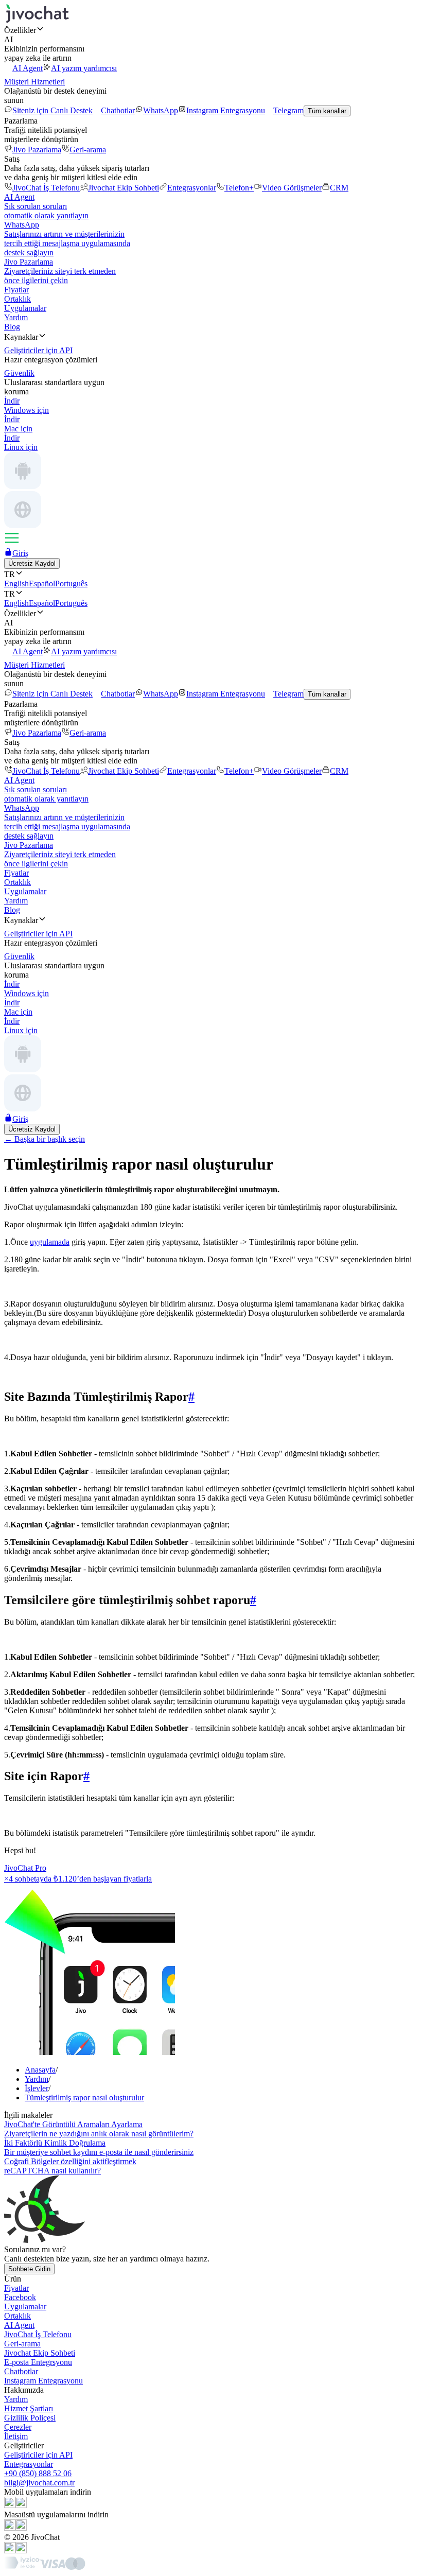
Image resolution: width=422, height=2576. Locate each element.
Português (71, 584)
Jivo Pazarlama (37, 150)
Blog (12, 327)
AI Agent (28, 68)
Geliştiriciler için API (38, 2455)
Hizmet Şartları (29, 2408)
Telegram (288, 110)
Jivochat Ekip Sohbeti (124, 188)
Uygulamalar (25, 308)
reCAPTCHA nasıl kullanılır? (52, 2171)
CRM (339, 188)
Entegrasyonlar (192, 188)
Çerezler (18, 2427)
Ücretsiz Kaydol (32, 563)
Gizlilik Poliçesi (30, 2418)
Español (42, 584)
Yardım (16, 317)
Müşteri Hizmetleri (34, 82)
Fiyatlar (16, 290)
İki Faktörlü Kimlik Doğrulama (55, 2143)
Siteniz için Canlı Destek (52, 110)
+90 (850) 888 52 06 (38, 2473)
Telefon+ (239, 188)
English (16, 584)
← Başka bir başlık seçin (45, 1139)
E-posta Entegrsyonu (38, 2362)
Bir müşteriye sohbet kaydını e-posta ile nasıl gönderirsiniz (99, 2152)
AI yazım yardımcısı (84, 68)
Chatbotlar (118, 110)
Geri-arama (88, 150)
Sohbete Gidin (29, 2269)
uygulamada (50, 1242)
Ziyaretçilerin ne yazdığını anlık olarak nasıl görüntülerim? (99, 2134)
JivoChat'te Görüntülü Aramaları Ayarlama (73, 2124)
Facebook (20, 2297)
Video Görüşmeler (292, 188)
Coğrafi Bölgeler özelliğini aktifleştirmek (70, 2161)
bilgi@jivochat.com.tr (39, 2483)
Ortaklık (17, 299)
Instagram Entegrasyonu (226, 110)
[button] (211, 30)
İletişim (16, 2436)
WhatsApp (161, 110)
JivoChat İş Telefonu (46, 188)
